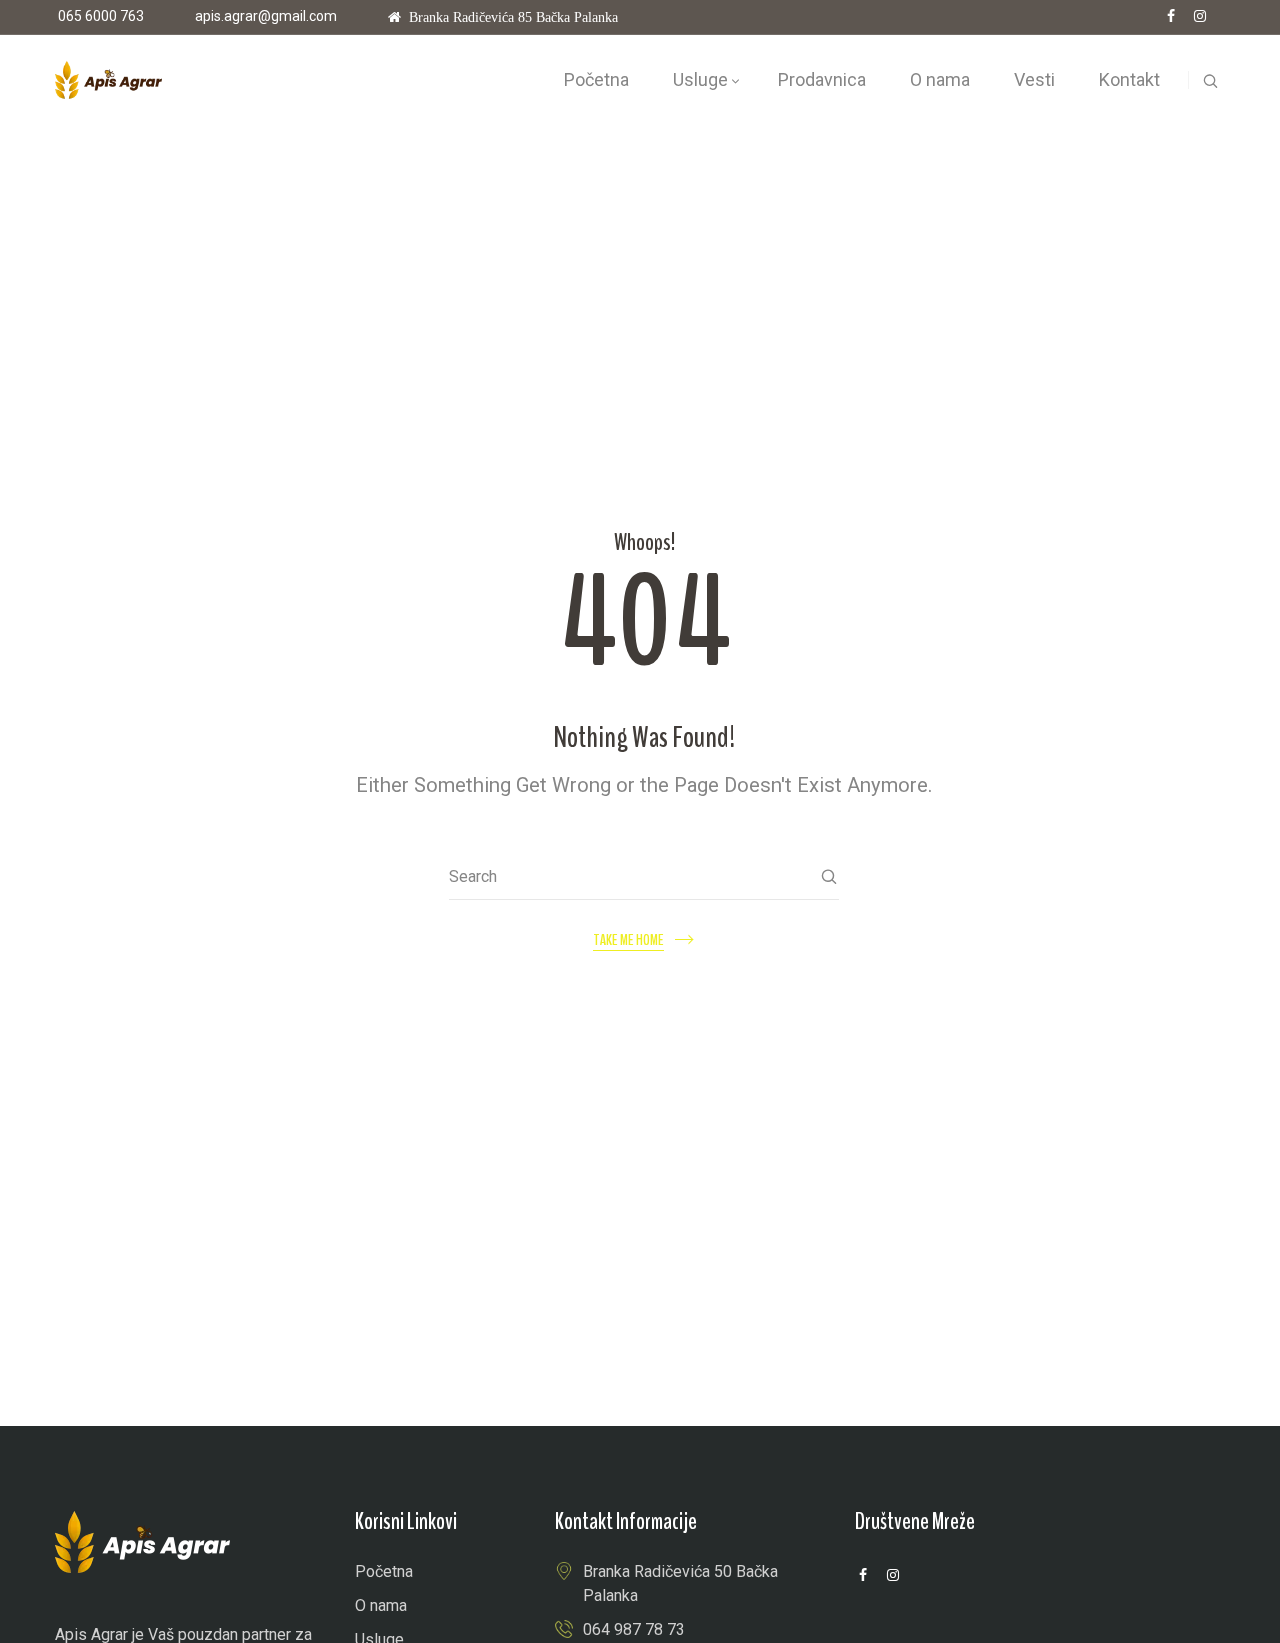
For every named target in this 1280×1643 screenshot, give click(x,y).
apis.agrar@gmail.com (266, 16)
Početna (384, 1571)
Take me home (628, 940)
